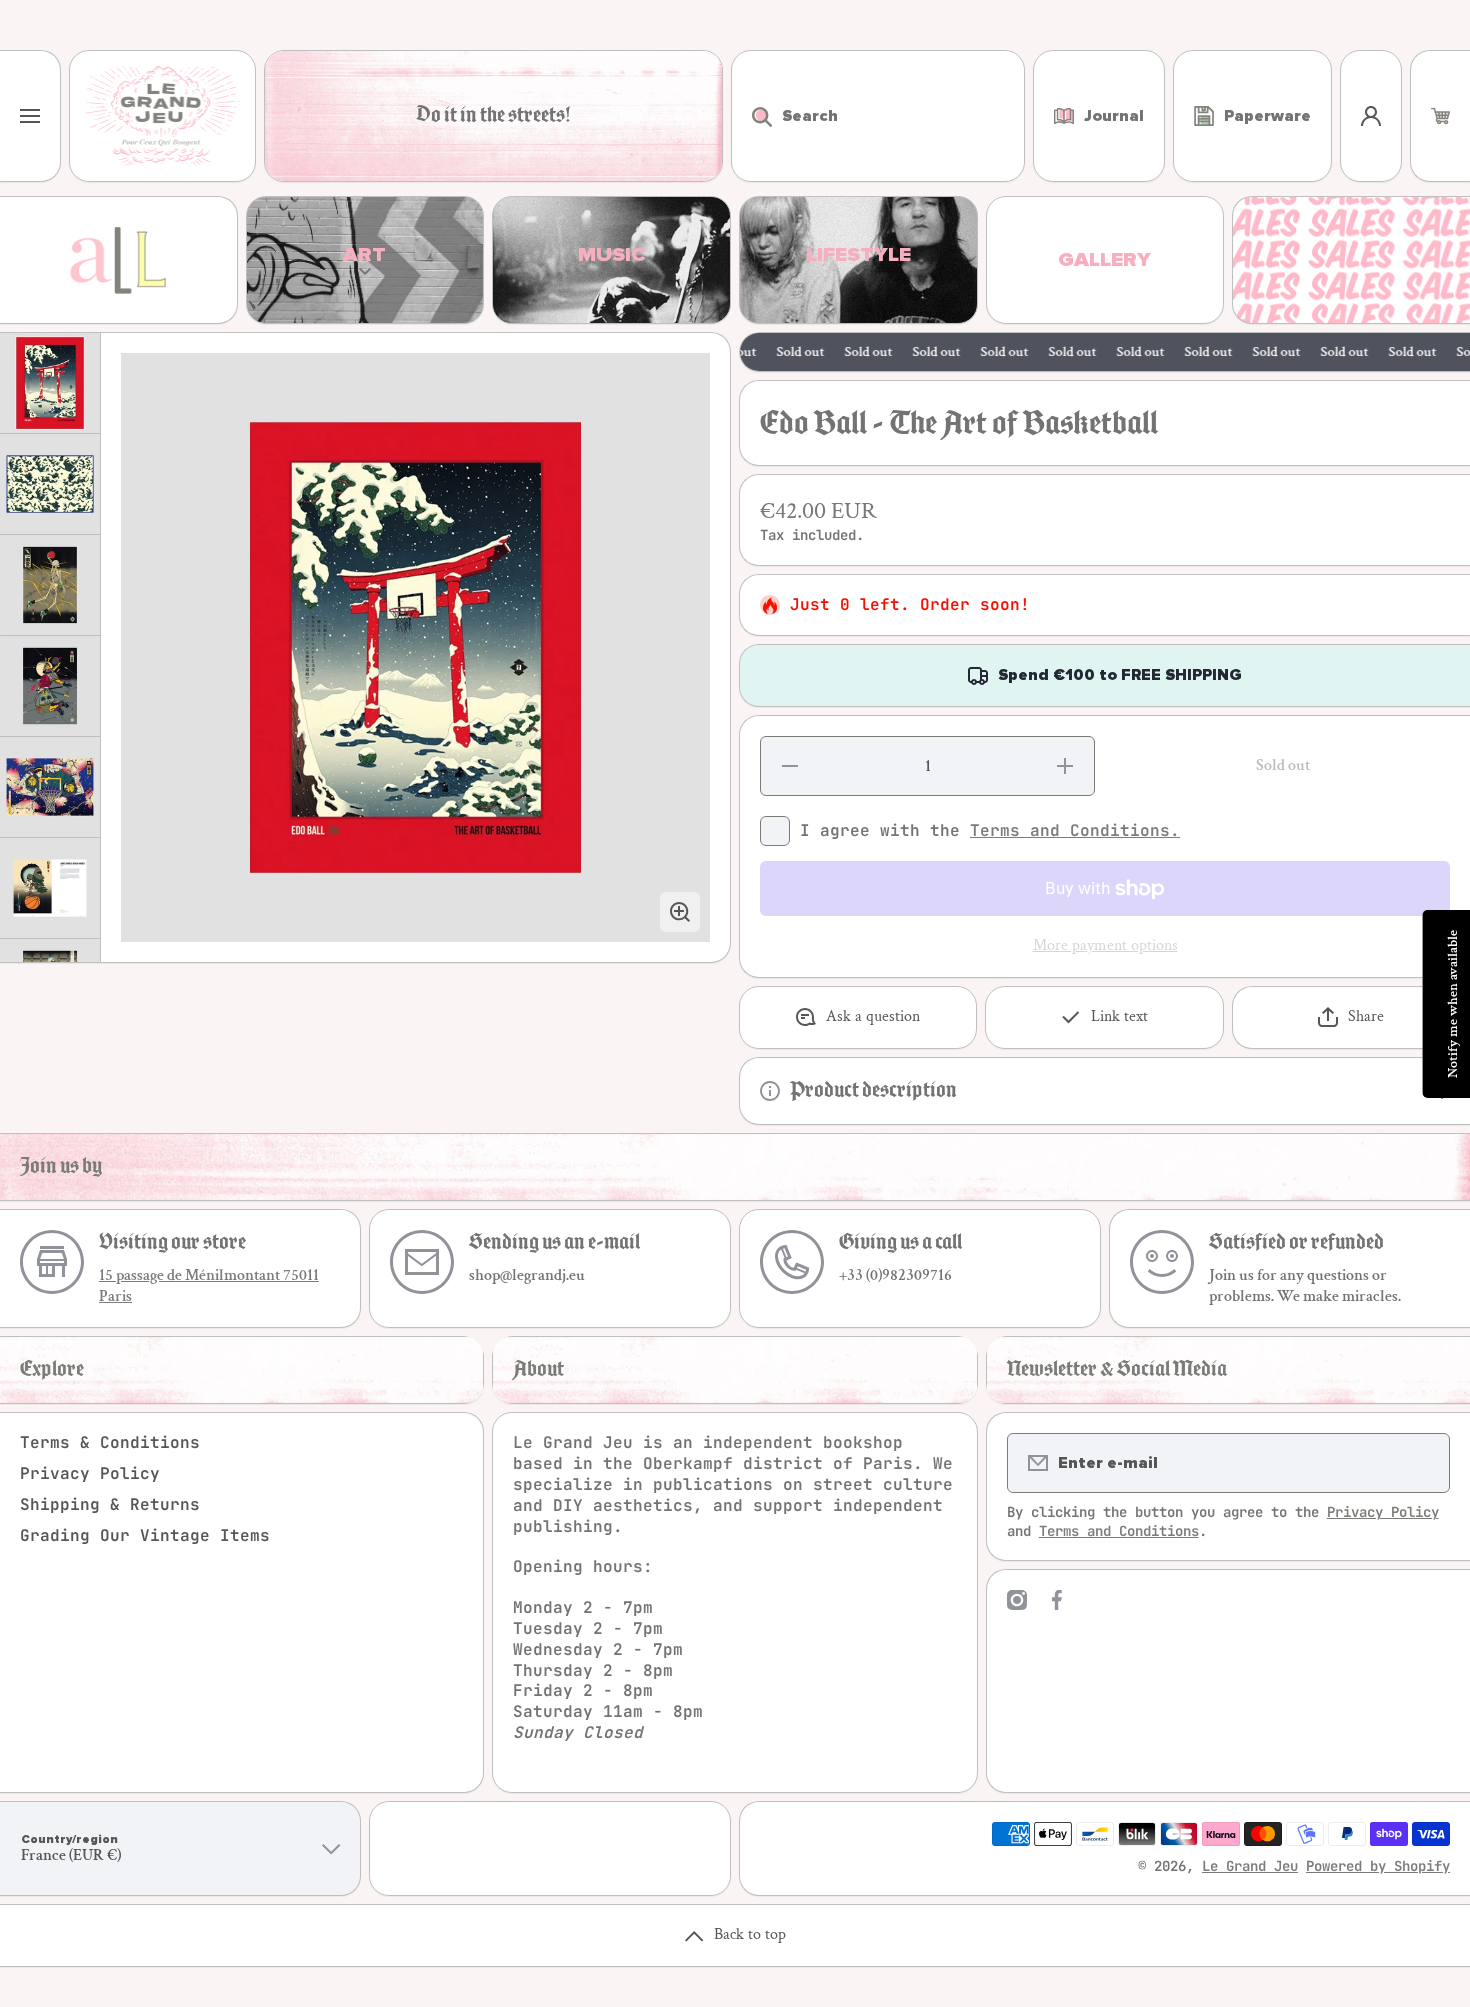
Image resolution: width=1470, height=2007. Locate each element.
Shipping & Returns (110, 1504)
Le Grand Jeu (1250, 1866)
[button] (1440, 116)
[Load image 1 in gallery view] (50, 383)
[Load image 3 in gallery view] (50, 585)
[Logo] (162, 116)
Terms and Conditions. (1075, 830)
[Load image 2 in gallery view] (50, 484)
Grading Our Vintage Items (145, 1535)
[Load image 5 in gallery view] (50, 787)
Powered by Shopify (1378, 1866)
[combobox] (878, 116)
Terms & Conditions (110, 1442)
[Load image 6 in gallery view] (50, 888)
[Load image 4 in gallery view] (50, 686)
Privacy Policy (90, 1473)
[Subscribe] (1422, 1463)
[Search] (751, 116)
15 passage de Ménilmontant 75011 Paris (209, 1286)
